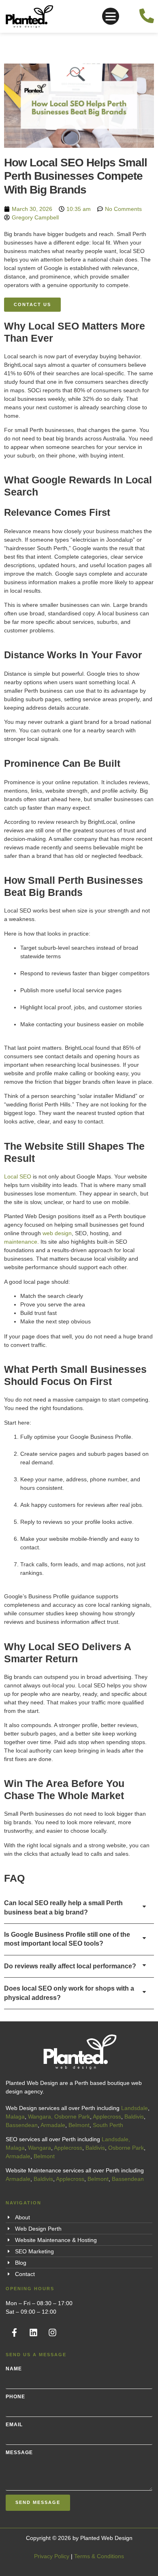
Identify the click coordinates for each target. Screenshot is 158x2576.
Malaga (15, 2117)
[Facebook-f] (14, 2333)
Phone (15, 2397)
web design (57, 1233)
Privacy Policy (52, 2556)
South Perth (108, 2125)
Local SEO (18, 1176)
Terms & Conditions (99, 2556)
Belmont (79, 2125)
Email (14, 2425)
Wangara (39, 2148)
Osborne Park (72, 2117)
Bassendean (22, 2125)
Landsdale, (116, 2139)
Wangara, (40, 2117)
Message (19, 2453)
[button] (111, 16)
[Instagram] (52, 2333)
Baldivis (134, 2117)
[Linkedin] (33, 2333)
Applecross (107, 2117)
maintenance (21, 1242)
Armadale (53, 2125)
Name (14, 2369)
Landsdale (135, 2108)
